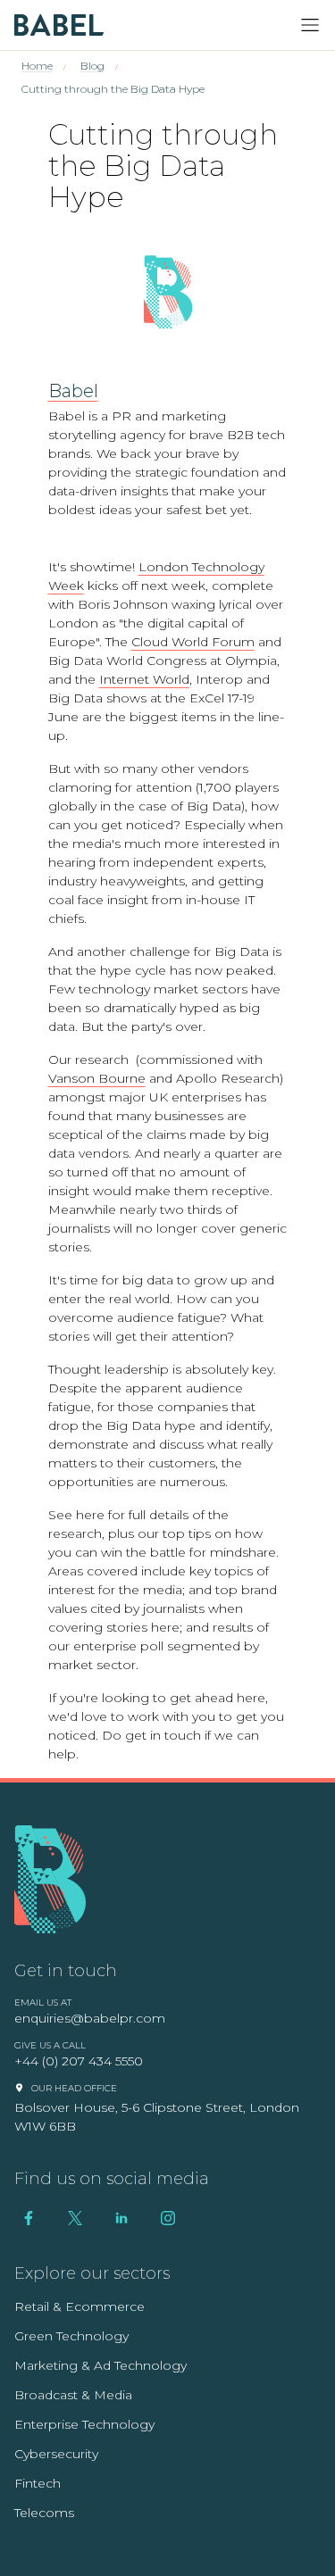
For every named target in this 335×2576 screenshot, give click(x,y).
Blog (92, 66)
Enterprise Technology (84, 2424)
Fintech (38, 2483)
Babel (73, 391)
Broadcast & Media (73, 2395)
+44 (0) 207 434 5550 (79, 2061)
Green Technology (71, 2336)
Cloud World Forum (193, 642)
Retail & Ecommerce (80, 2306)
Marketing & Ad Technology (100, 2365)
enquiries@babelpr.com (90, 2018)
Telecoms (44, 2513)
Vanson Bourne (97, 1078)
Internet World (144, 679)
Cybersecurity (56, 2454)
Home (37, 66)
